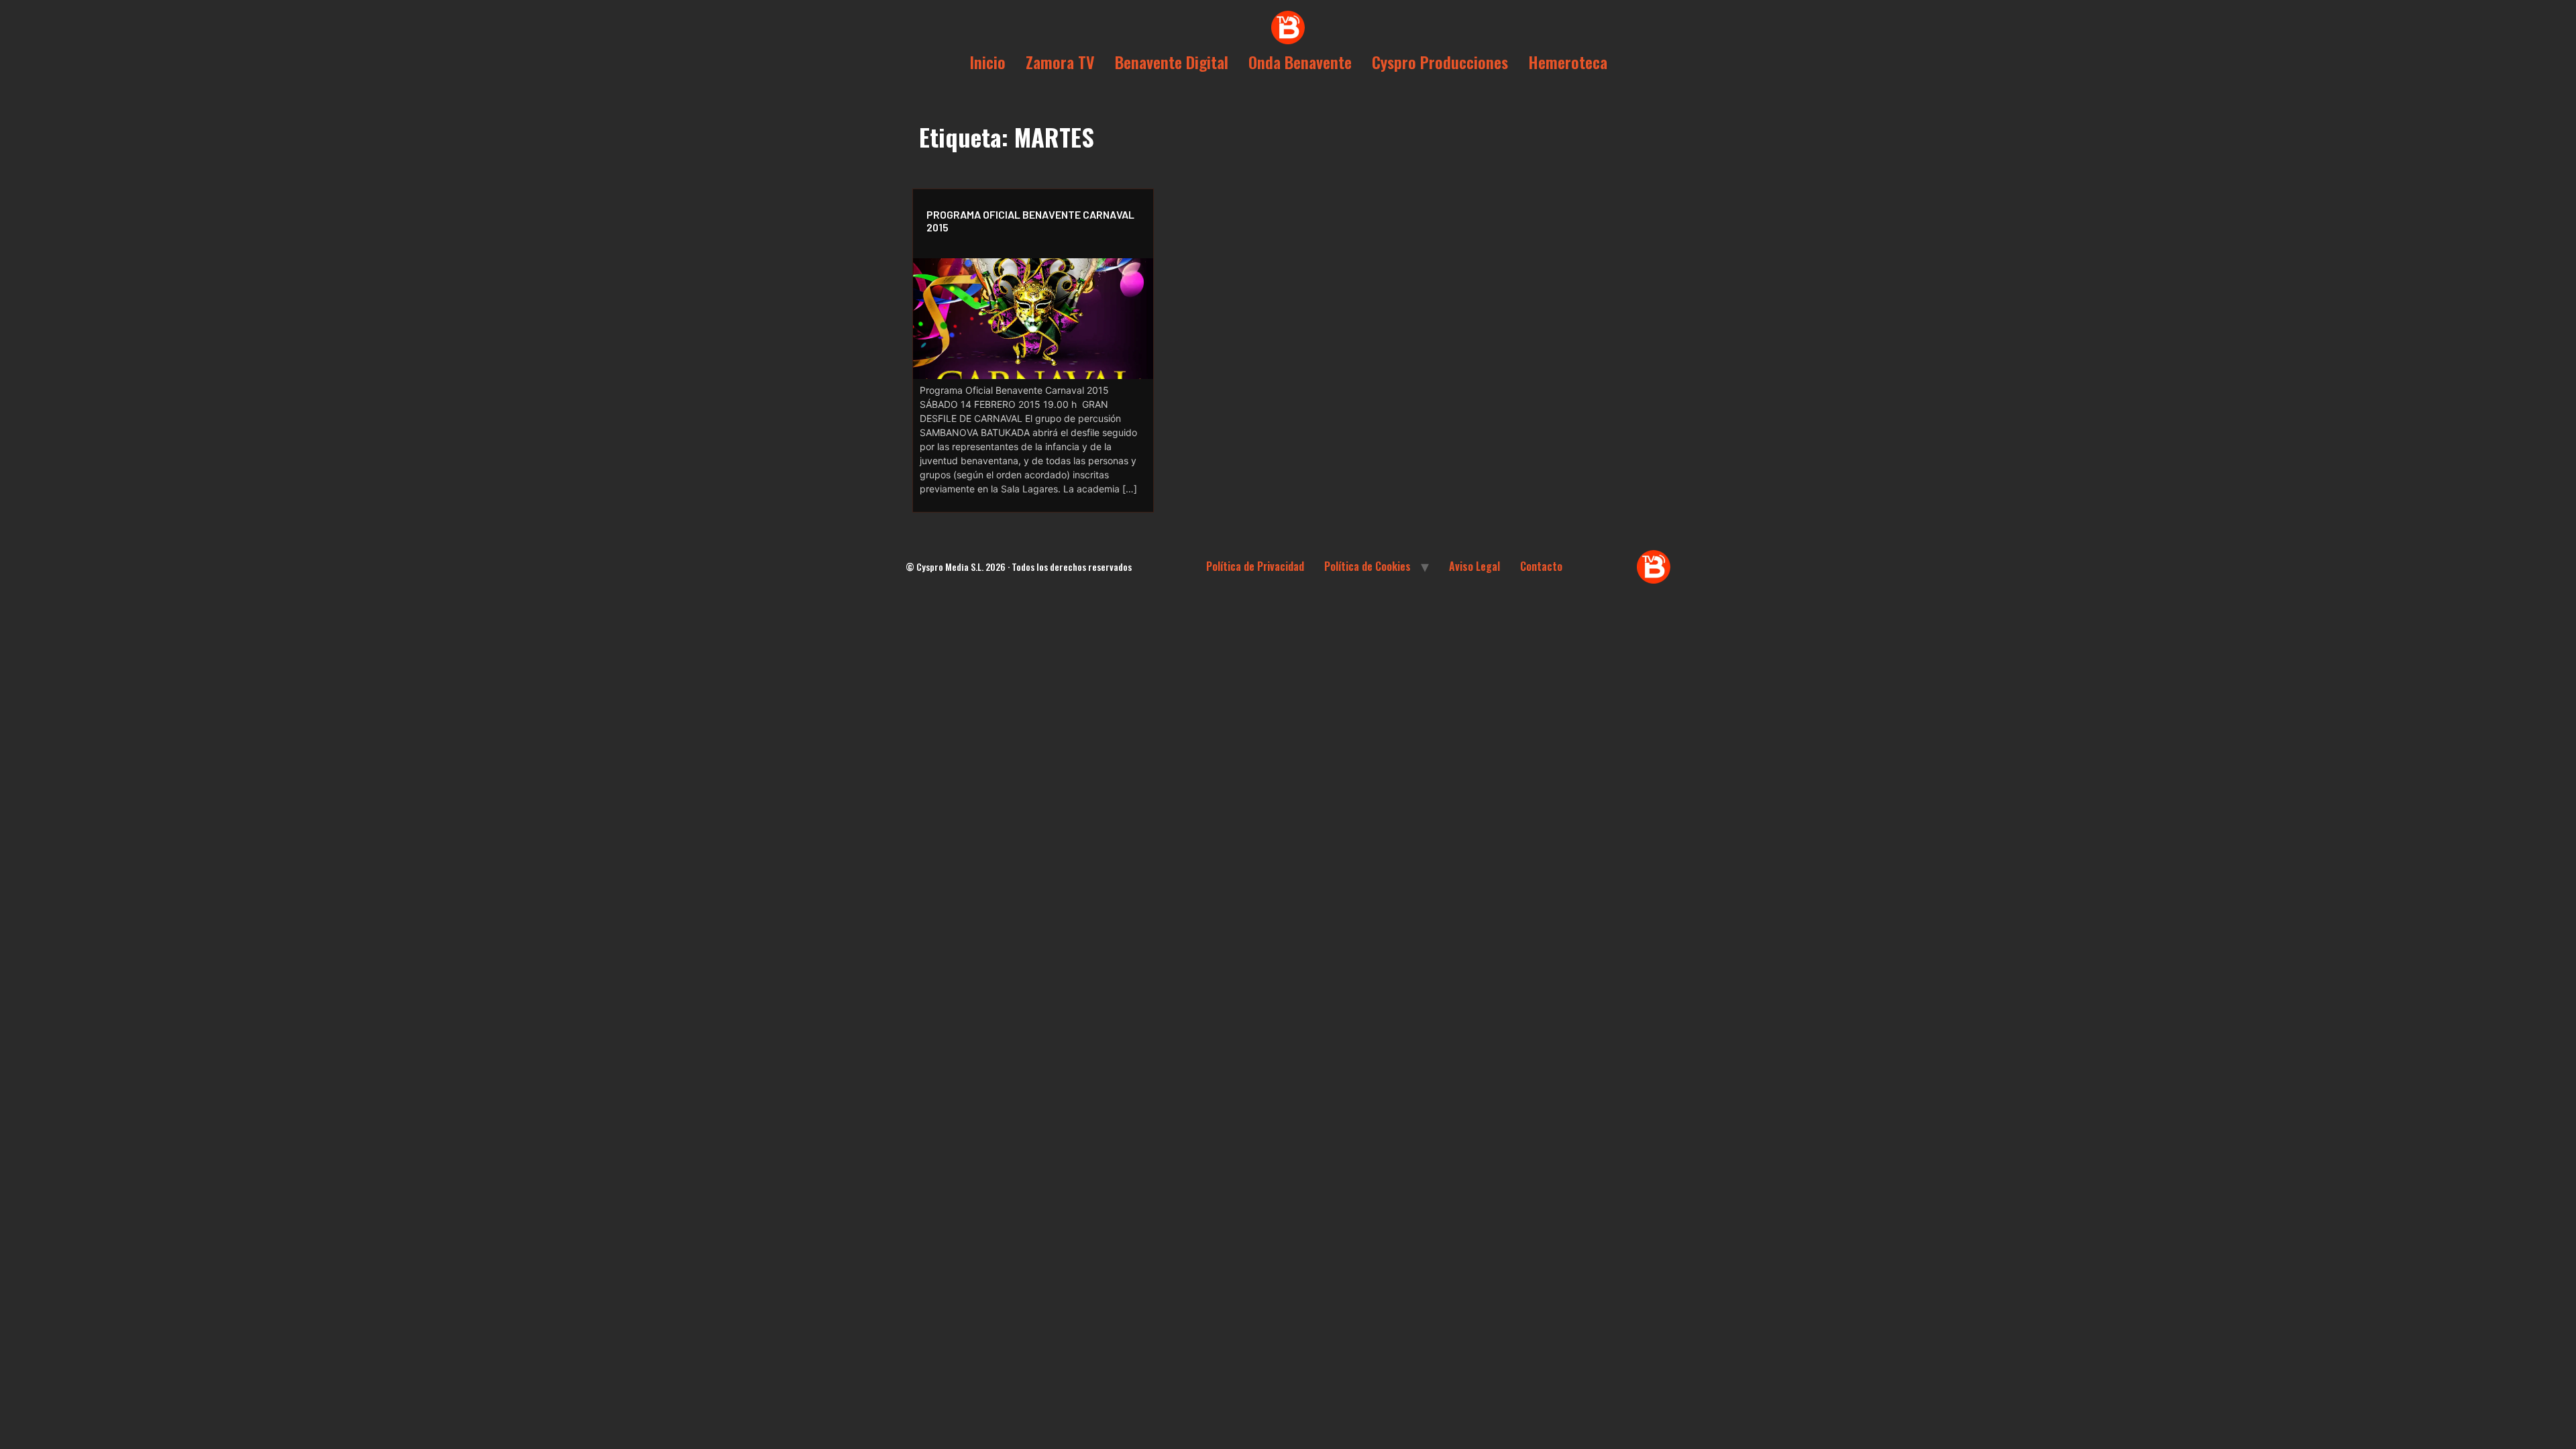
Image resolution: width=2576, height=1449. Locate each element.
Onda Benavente (1300, 62)
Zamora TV (1060, 62)
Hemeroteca (1568, 62)
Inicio (987, 62)
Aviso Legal (1474, 566)
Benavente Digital (1172, 62)
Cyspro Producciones (1440, 62)
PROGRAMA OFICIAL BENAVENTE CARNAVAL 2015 (1030, 221)
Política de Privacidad (1255, 566)
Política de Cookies (1367, 566)
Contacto (1541, 566)
